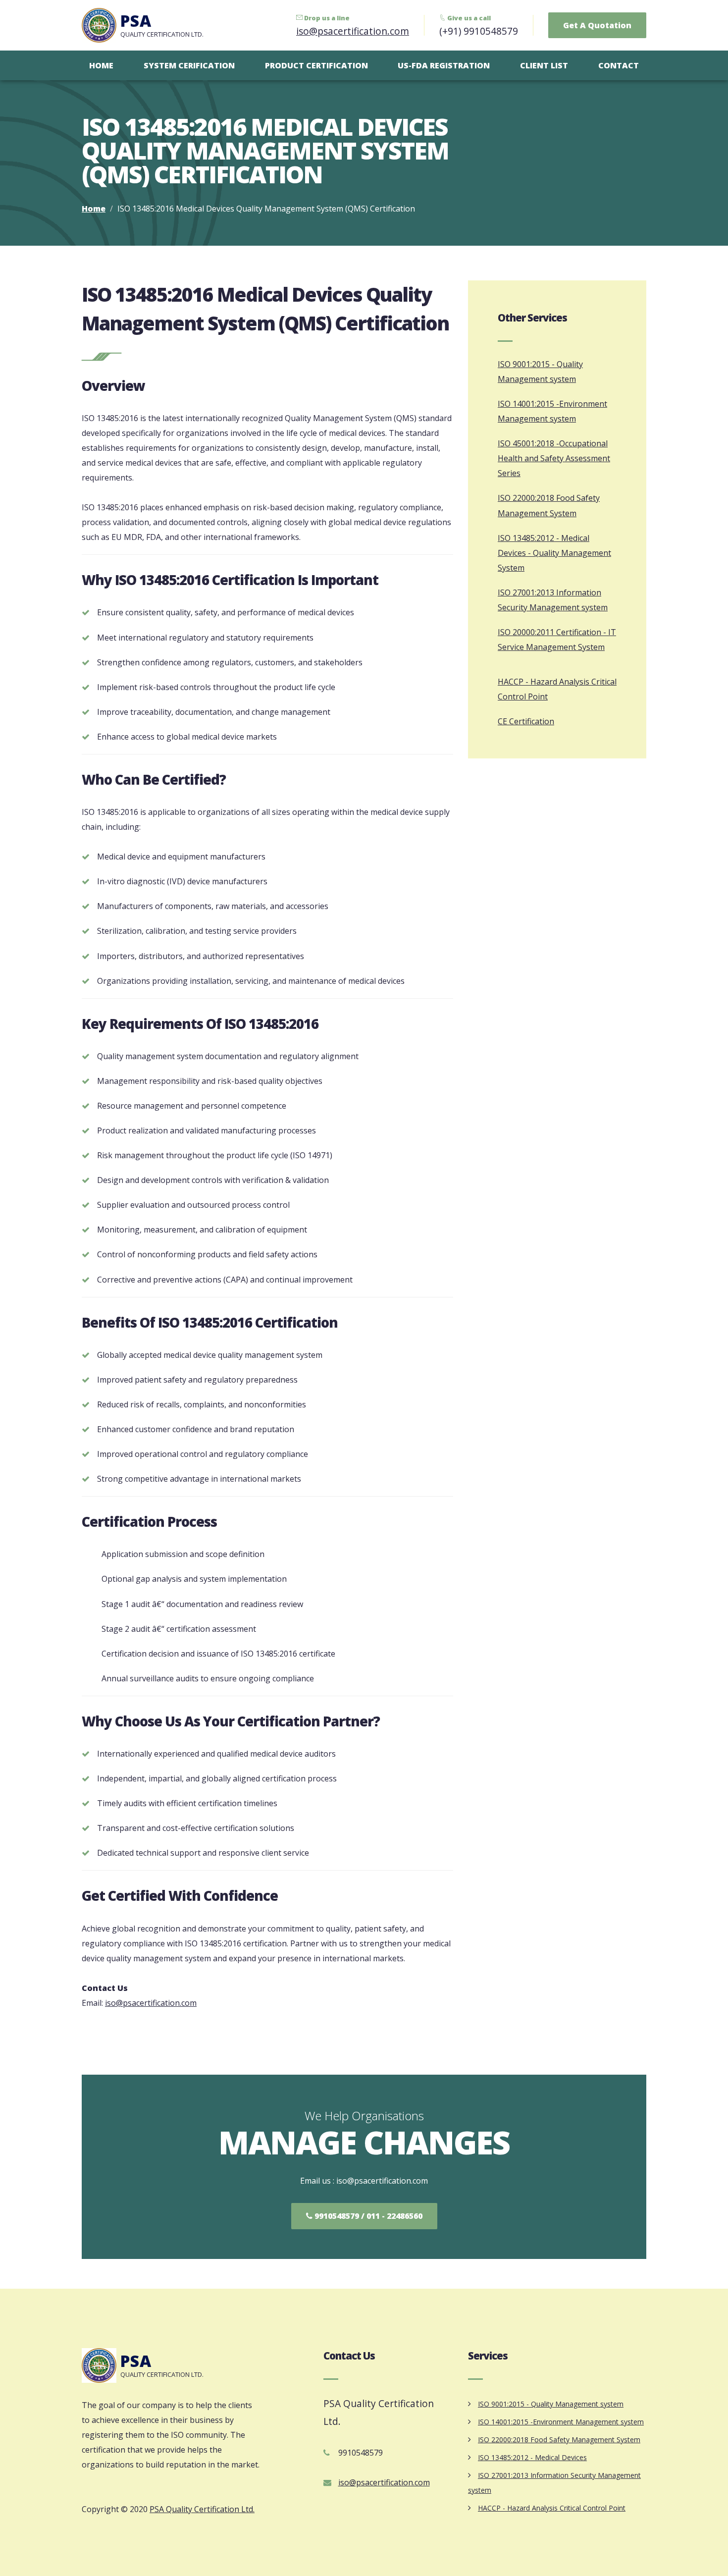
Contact (619, 65)
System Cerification (189, 65)
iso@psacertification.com (353, 31)
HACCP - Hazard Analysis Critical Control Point (552, 2508)
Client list (544, 65)
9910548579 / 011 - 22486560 (367, 2216)
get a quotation (597, 25)
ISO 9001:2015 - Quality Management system (551, 2404)
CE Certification (526, 721)
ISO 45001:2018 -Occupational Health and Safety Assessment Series (554, 458)
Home (101, 65)
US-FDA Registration (444, 65)
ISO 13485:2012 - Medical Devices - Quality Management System (554, 553)
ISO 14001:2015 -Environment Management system (561, 2422)
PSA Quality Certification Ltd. (202, 2509)
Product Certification (316, 65)
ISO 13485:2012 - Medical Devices (532, 2457)
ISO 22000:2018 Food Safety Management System (559, 2440)
